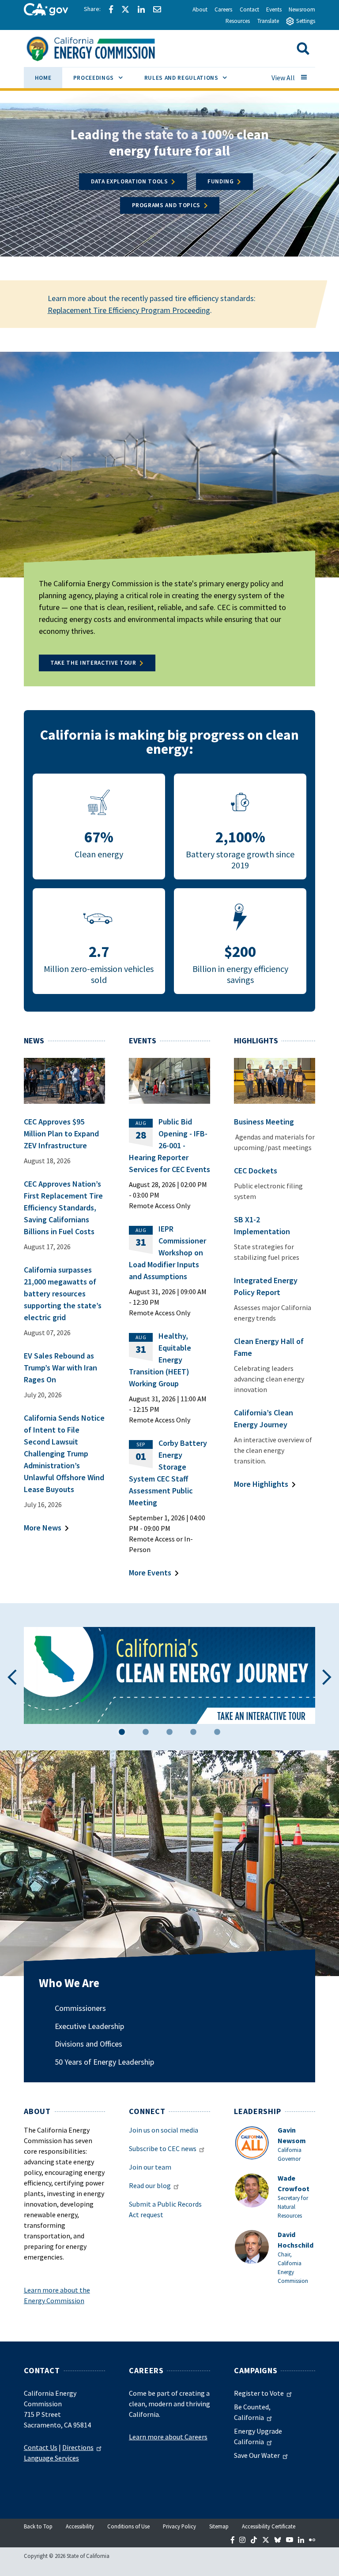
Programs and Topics (166, 205)
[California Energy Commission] (102, 48)
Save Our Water (257, 2455)
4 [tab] (193, 1733)
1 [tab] (122, 1733)
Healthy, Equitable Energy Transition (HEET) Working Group (160, 1360)
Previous (12, 1677)
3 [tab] (169, 1733)
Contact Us (41, 2447)
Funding (221, 181)
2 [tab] (146, 1733)
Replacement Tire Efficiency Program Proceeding (129, 310)
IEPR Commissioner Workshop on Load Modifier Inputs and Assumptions (168, 1253)
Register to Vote (259, 2393)
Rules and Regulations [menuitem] (191, 78)
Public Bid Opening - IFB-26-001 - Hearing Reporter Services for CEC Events (169, 1145)
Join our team (150, 2167)
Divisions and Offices (89, 2044)
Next (327, 1677)
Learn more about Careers (168, 2437)
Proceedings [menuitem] (103, 78)
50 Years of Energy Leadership (104, 2062)
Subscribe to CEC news (163, 2148)
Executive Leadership (89, 2026)
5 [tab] (217, 1733)
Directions (78, 2447)
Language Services (51, 2458)
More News (43, 1528)
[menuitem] (43, 79)
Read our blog (150, 2185)
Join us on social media (164, 2130)
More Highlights (261, 1484)
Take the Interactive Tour (93, 663)
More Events (150, 1573)
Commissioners (80, 2008)
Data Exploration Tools (130, 181)
